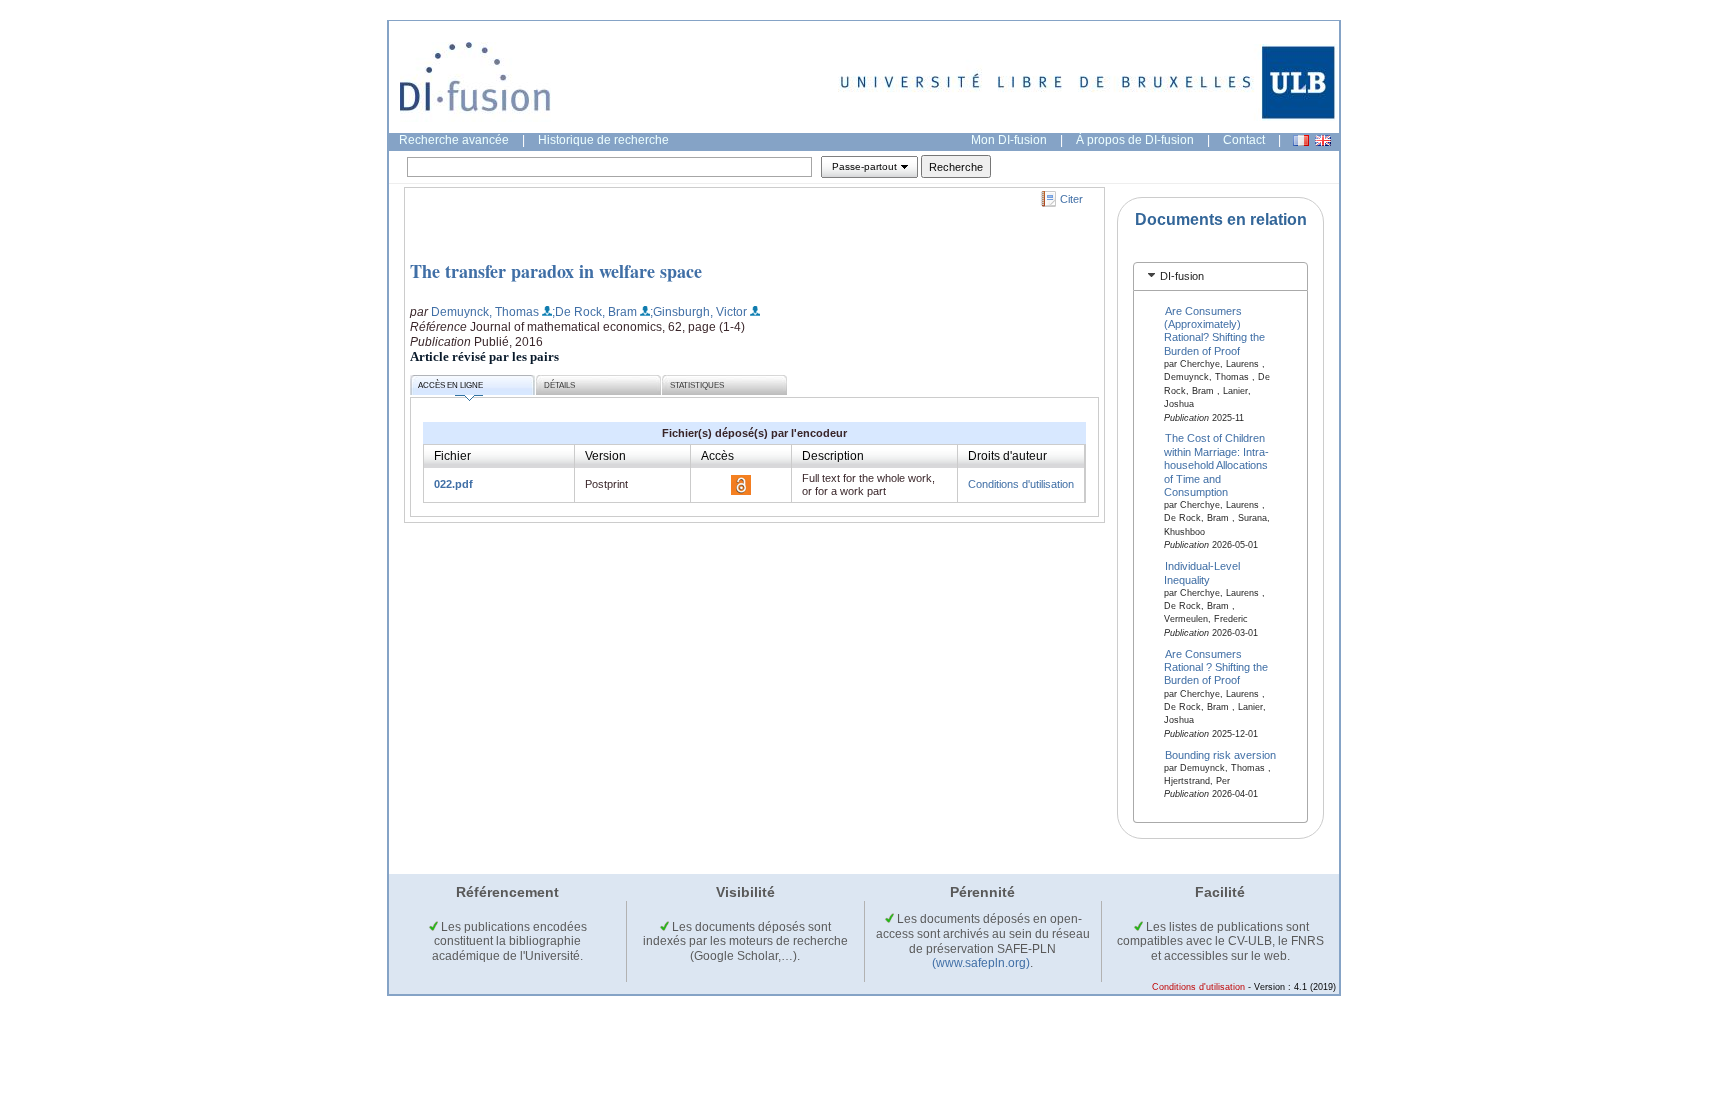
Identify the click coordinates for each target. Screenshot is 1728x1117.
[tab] (1220, 276)
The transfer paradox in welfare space (556, 271)
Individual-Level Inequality (1202, 572)
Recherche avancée (454, 140)
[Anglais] (1323, 140)
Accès (717, 456)
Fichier (452, 456)
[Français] (1301, 140)
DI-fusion (1182, 276)
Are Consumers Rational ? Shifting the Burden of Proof (1216, 666)
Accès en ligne (450, 385)
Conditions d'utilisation (1021, 484)
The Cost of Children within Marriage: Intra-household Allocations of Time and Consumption (1216, 465)
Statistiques (697, 385)
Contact (1244, 140)
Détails (559, 385)
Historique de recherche (603, 140)
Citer (1071, 199)
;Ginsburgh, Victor (698, 312)
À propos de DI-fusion (1135, 140)
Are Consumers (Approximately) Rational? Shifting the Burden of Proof (1214, 330)
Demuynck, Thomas (485, 312)
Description (833, 456)
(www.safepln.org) (981, 963)
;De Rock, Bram (594, 312)
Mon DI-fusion (1009, 140)
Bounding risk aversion (1220, 754)
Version (605, 456)
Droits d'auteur (1007, 456)
